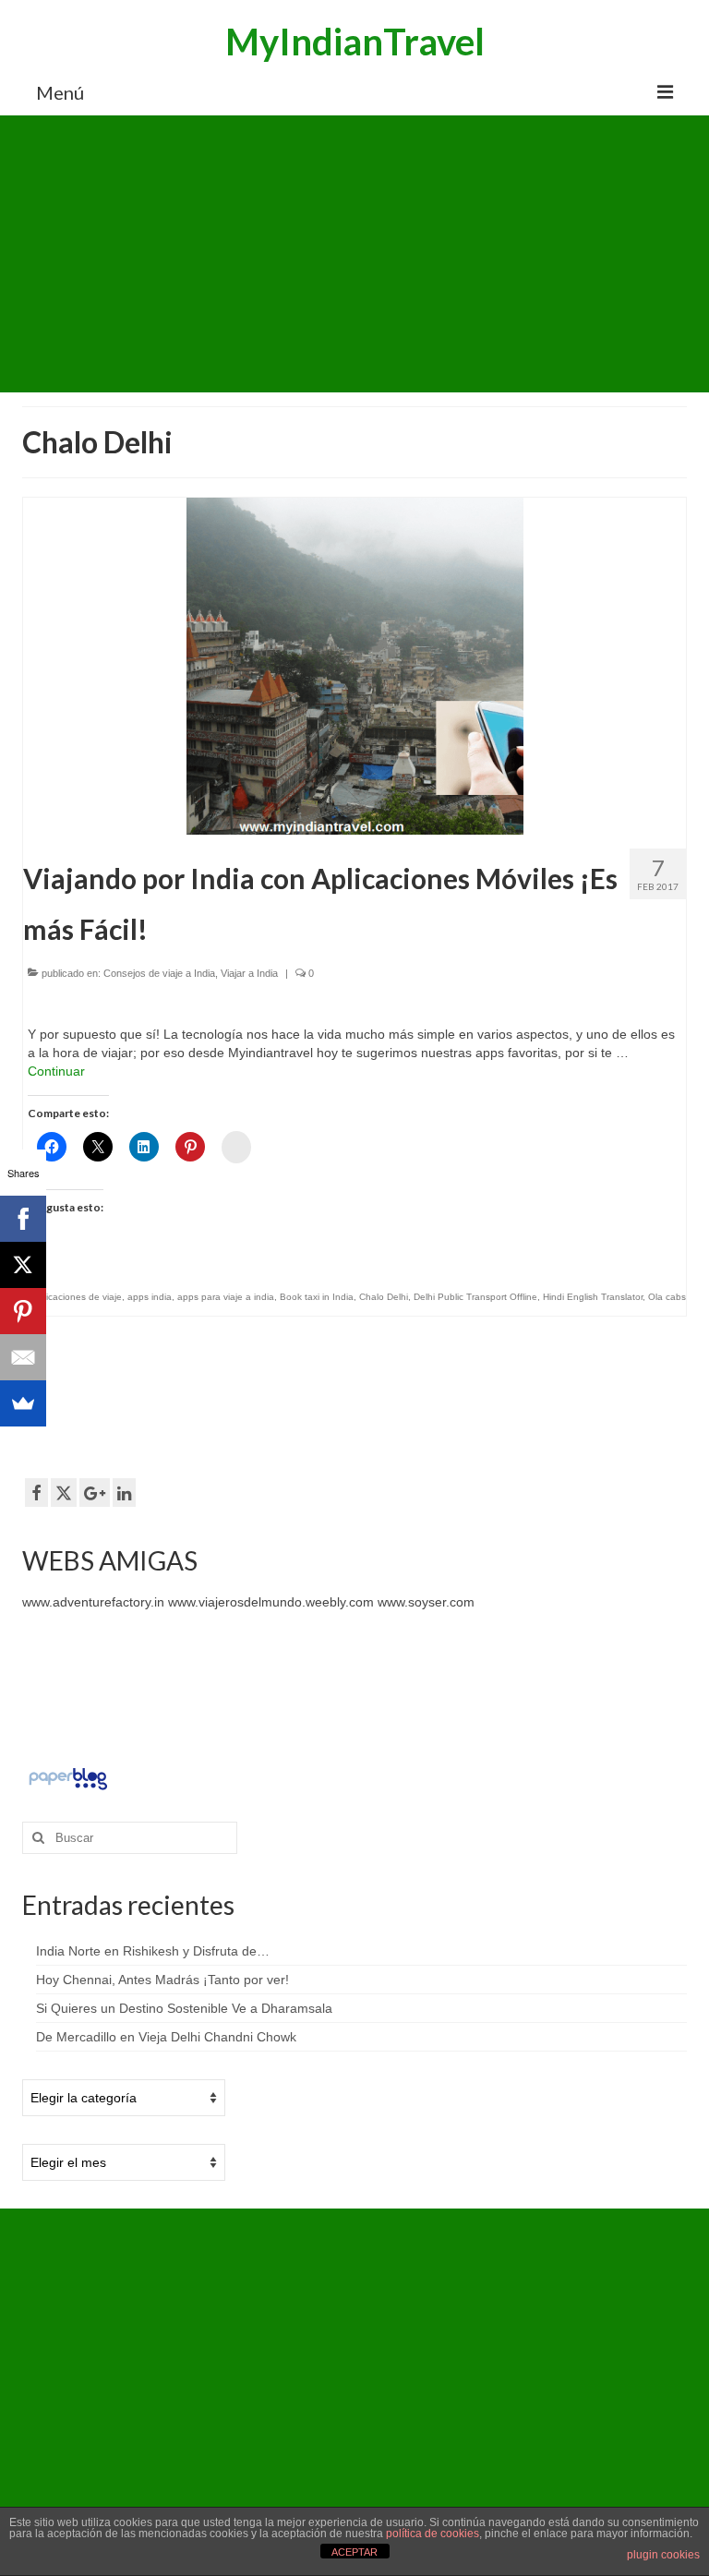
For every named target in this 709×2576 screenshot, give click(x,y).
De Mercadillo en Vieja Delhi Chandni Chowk (166, 2037)
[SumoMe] (23, 1403)
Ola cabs (667, 1297)
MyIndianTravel (355, 42)
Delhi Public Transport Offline (475, 1297)
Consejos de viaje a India (159, 973)
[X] (23, 1265)
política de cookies (433, 2534)
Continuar (56, 1071)
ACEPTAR (354, 2552)
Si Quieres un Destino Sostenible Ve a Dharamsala (184, 2008)
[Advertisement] (354, 254)
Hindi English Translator (593, 1297)
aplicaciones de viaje (78, 1297)
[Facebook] (23, 1219)
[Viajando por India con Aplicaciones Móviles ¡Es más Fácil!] (355, 665)
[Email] (23, 1357)
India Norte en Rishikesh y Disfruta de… (153, 1951)
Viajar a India (249, 973)
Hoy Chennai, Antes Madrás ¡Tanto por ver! (162, 1980)
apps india (150, 1297)
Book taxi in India (317, 1297)
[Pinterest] (23, 1311)
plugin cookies (663, 2555)
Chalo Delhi (384, 1297)
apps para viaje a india (226, 1297)
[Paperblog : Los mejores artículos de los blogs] (68, 1777)
